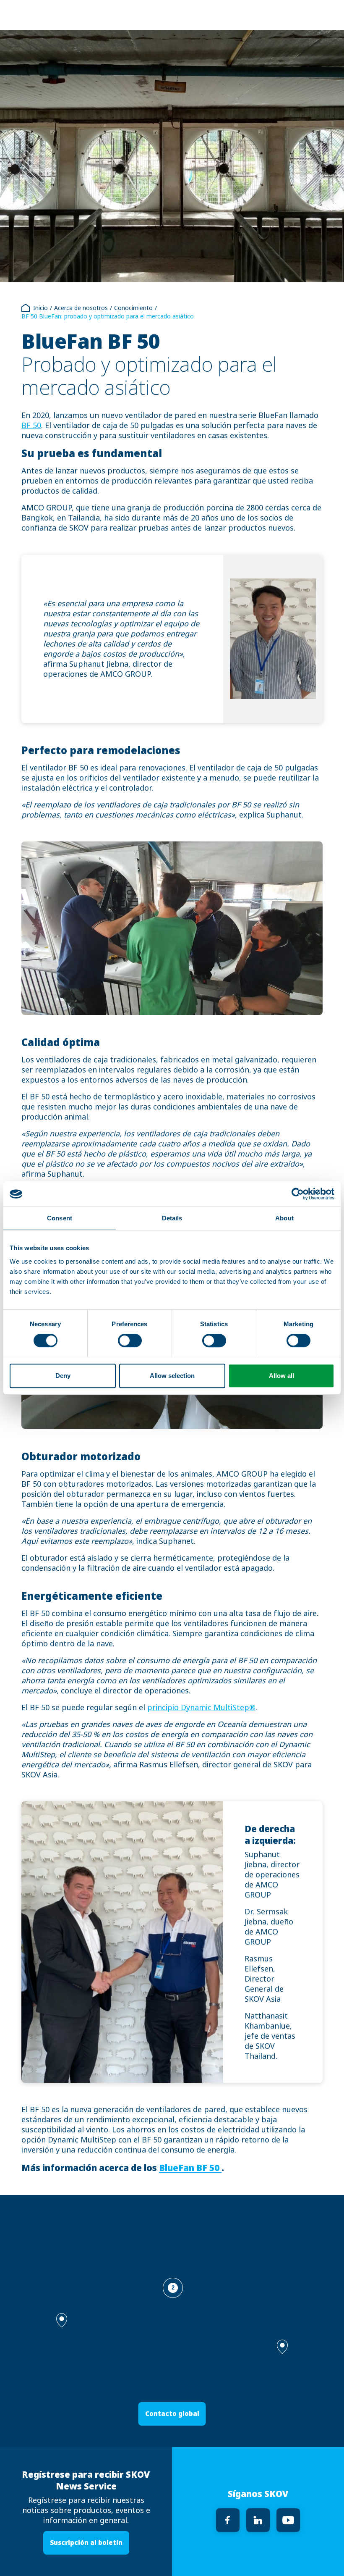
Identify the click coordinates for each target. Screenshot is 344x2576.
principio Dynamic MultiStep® (201, 1708)
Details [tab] (172, 1218)
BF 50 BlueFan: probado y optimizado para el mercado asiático (108, 316)
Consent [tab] (60, 1218)
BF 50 (31, 426)
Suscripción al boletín (86, 2543)
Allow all (281, 1376)
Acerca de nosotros (81, 308)
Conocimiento (133, 308)
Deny (63, 1376)
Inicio (40, 308)
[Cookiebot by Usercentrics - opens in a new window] (298, 1194)
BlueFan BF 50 (190, 2168)
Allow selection (172, 1376)
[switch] (130, 1341)
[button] (282, 2347)
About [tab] (284, 1218)
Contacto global (172, 2414)
